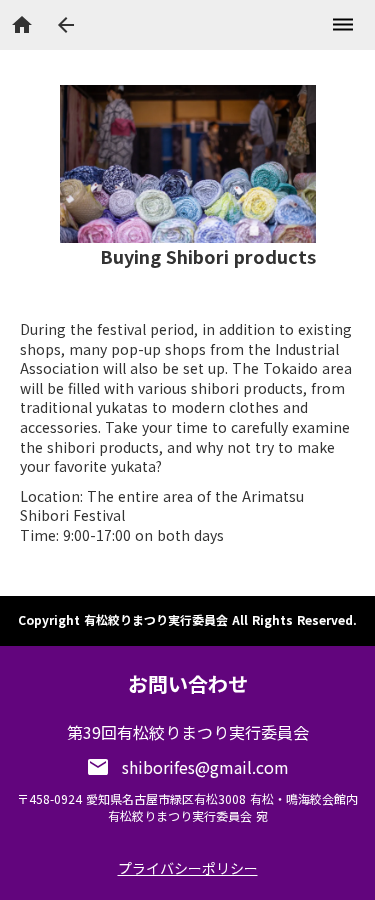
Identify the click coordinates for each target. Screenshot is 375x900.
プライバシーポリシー (188, 868)
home (22, 25)
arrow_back (66, 25)
